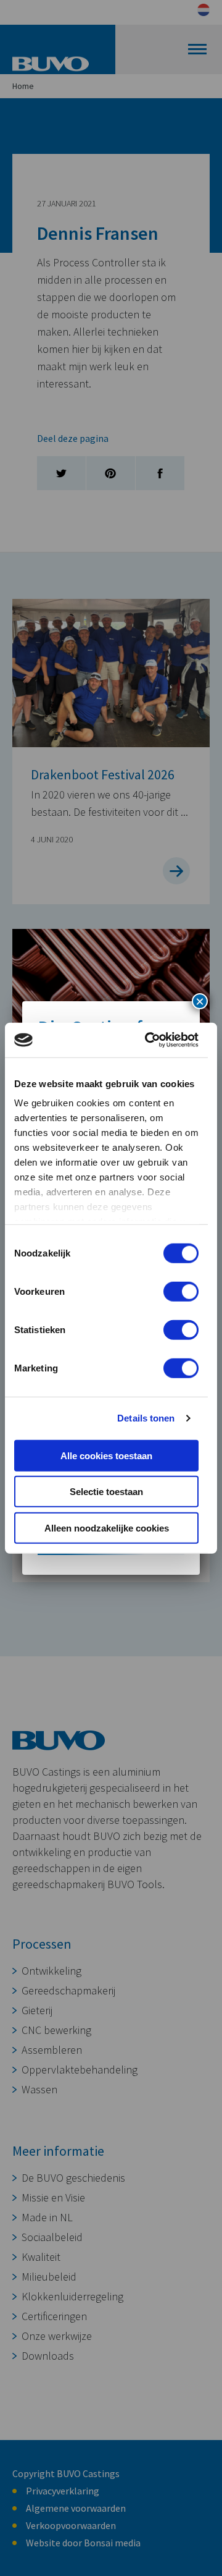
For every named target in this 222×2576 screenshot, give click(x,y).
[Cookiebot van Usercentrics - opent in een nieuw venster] (149, 1040)
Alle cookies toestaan (106, 1455)
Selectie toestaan (106, 1492)
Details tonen (146, 1418)
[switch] (181, 1291)
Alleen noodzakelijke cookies (107, 1527)
